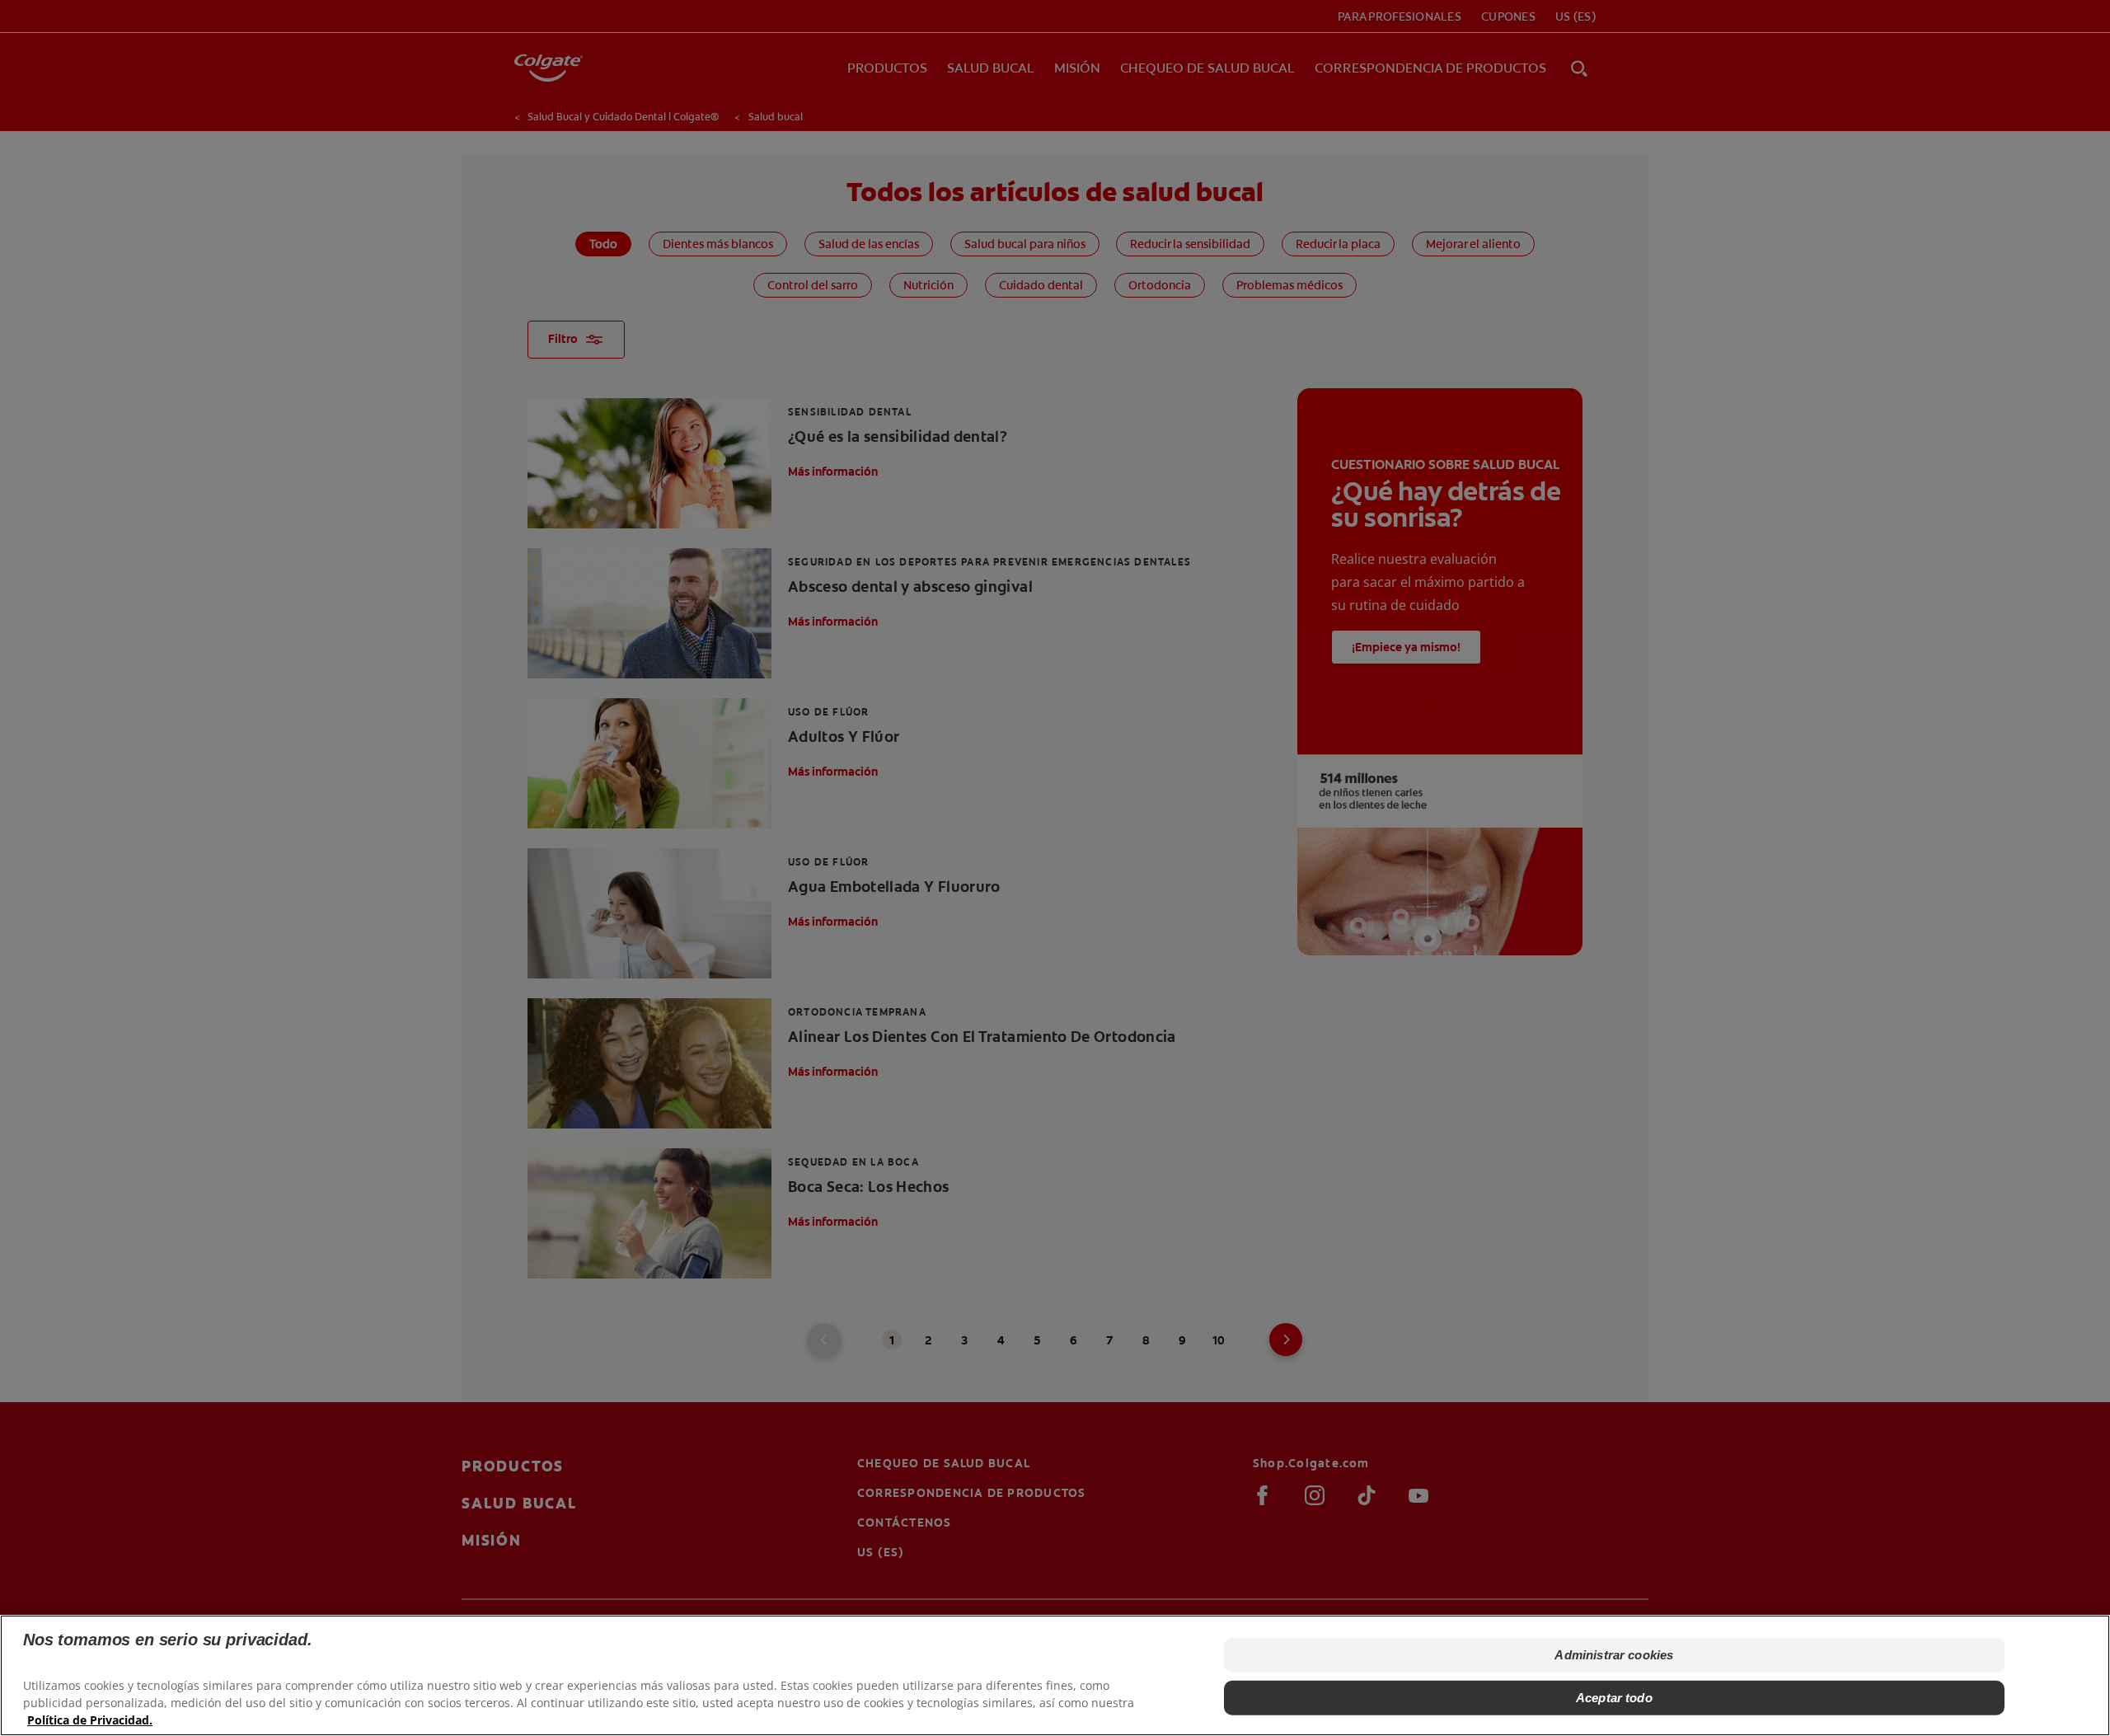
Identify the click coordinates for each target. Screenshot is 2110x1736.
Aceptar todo (1614, 1698)
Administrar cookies (1614, 1655)
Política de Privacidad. (90, 1720)
